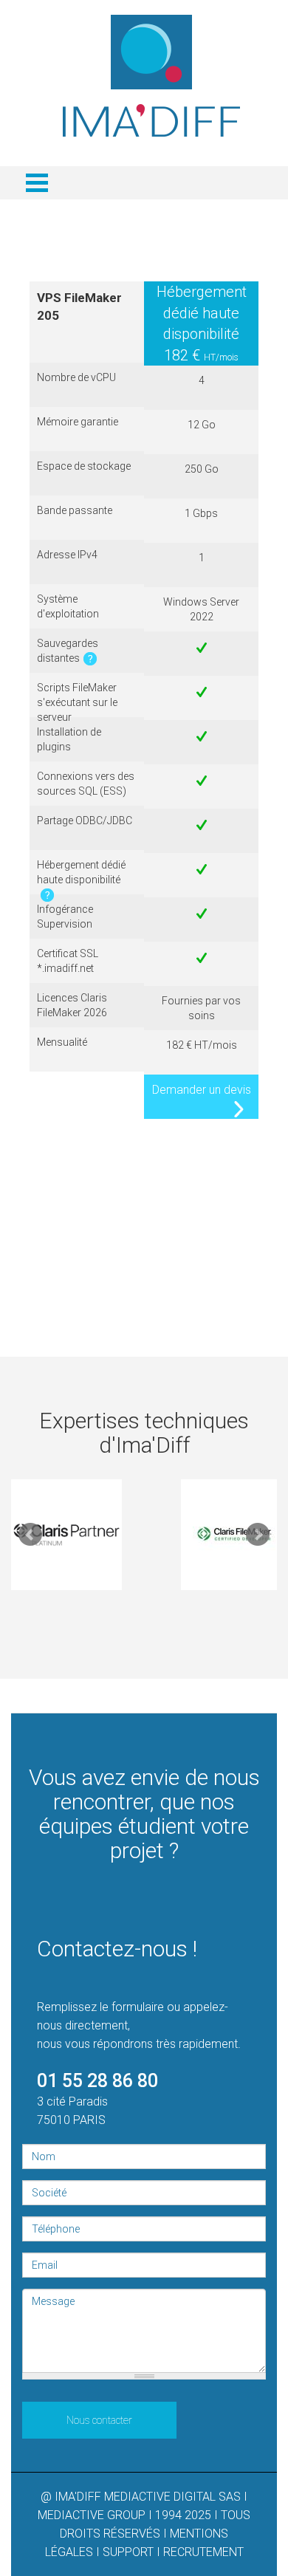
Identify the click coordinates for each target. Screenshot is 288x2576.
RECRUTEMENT (203, 2552)
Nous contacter (99, 2420)
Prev (30, 1535)
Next (258, 1535)
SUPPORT (128, 2552)
